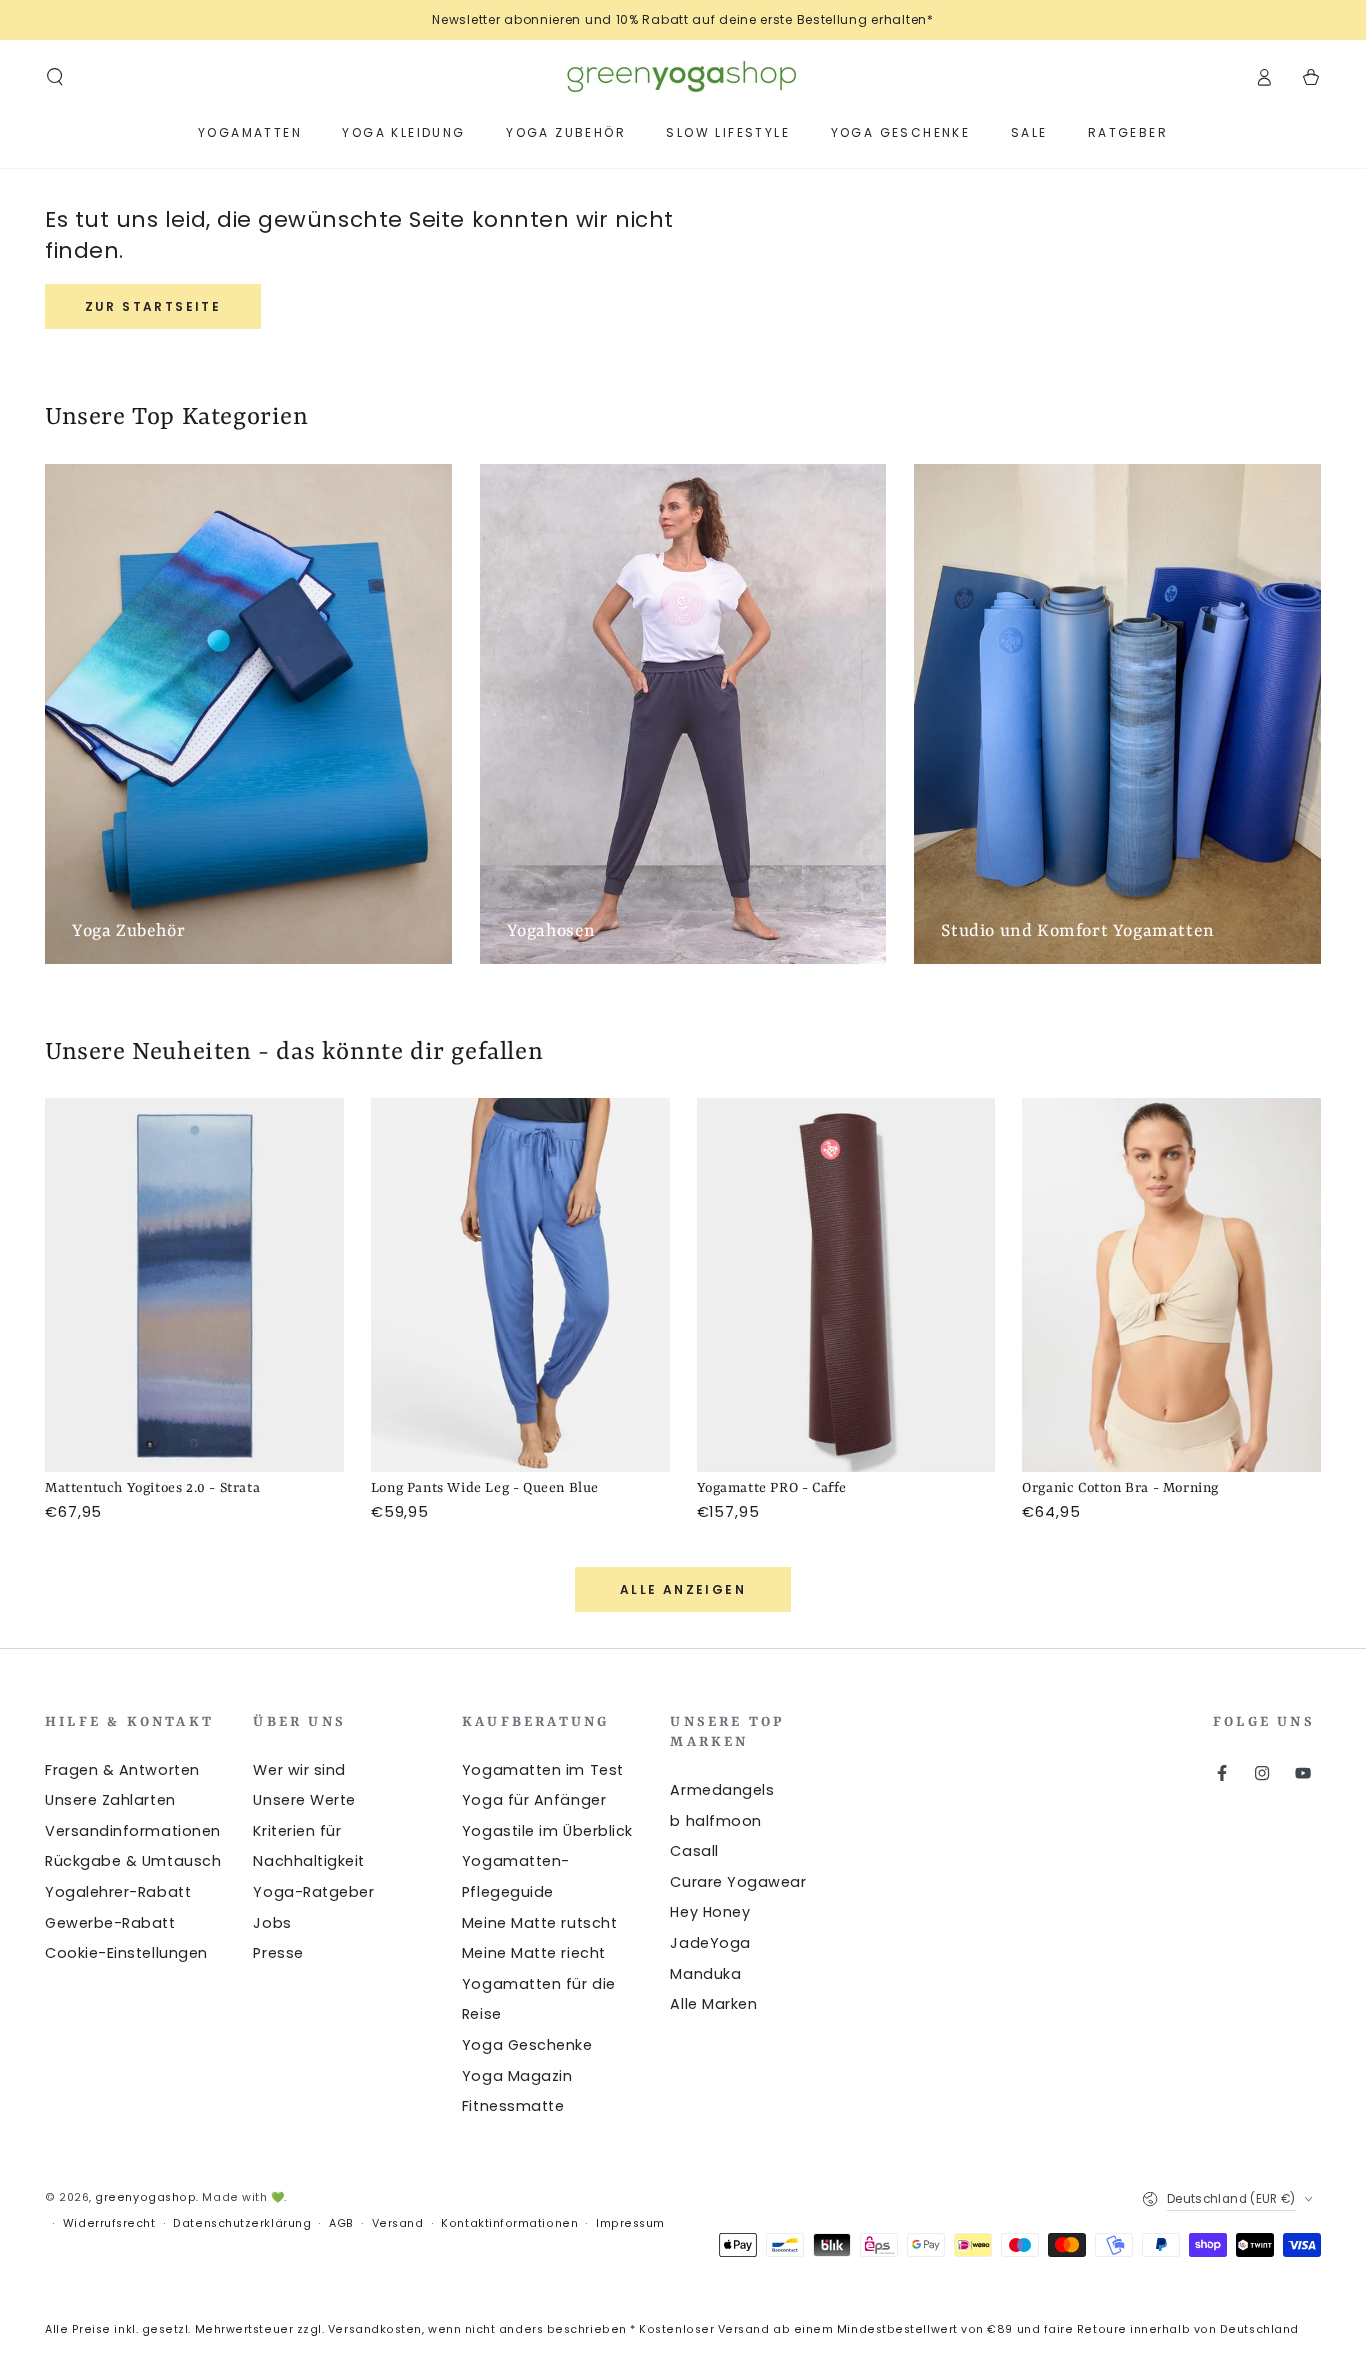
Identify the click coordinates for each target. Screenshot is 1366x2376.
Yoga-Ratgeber (313, 1892)
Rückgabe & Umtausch (133, 1861)
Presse (278, 1953)
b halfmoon (715, 1821)
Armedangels (722, 1790)
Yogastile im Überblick (547, 1831)
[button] (55, 77)
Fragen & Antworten (122, 1770)
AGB (341, 2223)
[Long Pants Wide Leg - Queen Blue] (520, 1284)
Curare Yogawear (738, 1882)
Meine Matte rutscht (539, 1923)
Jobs (272, 1923)
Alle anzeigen (683, 1589)
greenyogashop (145, 2197)
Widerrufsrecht (109, 2223)
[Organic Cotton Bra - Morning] (1171, 1284)
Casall (694, 1851)
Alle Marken (713, 2004)
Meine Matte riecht (534, 1953)
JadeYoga (710, 1943)
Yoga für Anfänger (534, 1800)
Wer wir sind (299, 1770)
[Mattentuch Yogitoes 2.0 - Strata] (194, 1284)
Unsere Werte (304, 1800)
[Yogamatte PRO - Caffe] (846, 1284)
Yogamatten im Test (543, 1770)
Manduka (705, 1974)
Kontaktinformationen (509, 2223)
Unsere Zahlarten (110, 1800)
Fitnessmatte (513, 2106)
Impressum (630, 2223)
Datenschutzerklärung (242, 2223)
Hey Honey (710, 1912)
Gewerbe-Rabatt (110, 1923)
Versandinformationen (133, 1831)
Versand (398, 2223)
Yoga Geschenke (527, 2045)
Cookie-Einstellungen (126, 1953)
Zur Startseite (153, 306)
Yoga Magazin (517, 2076)
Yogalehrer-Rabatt (118, 1892)
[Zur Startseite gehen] (683, 77)
